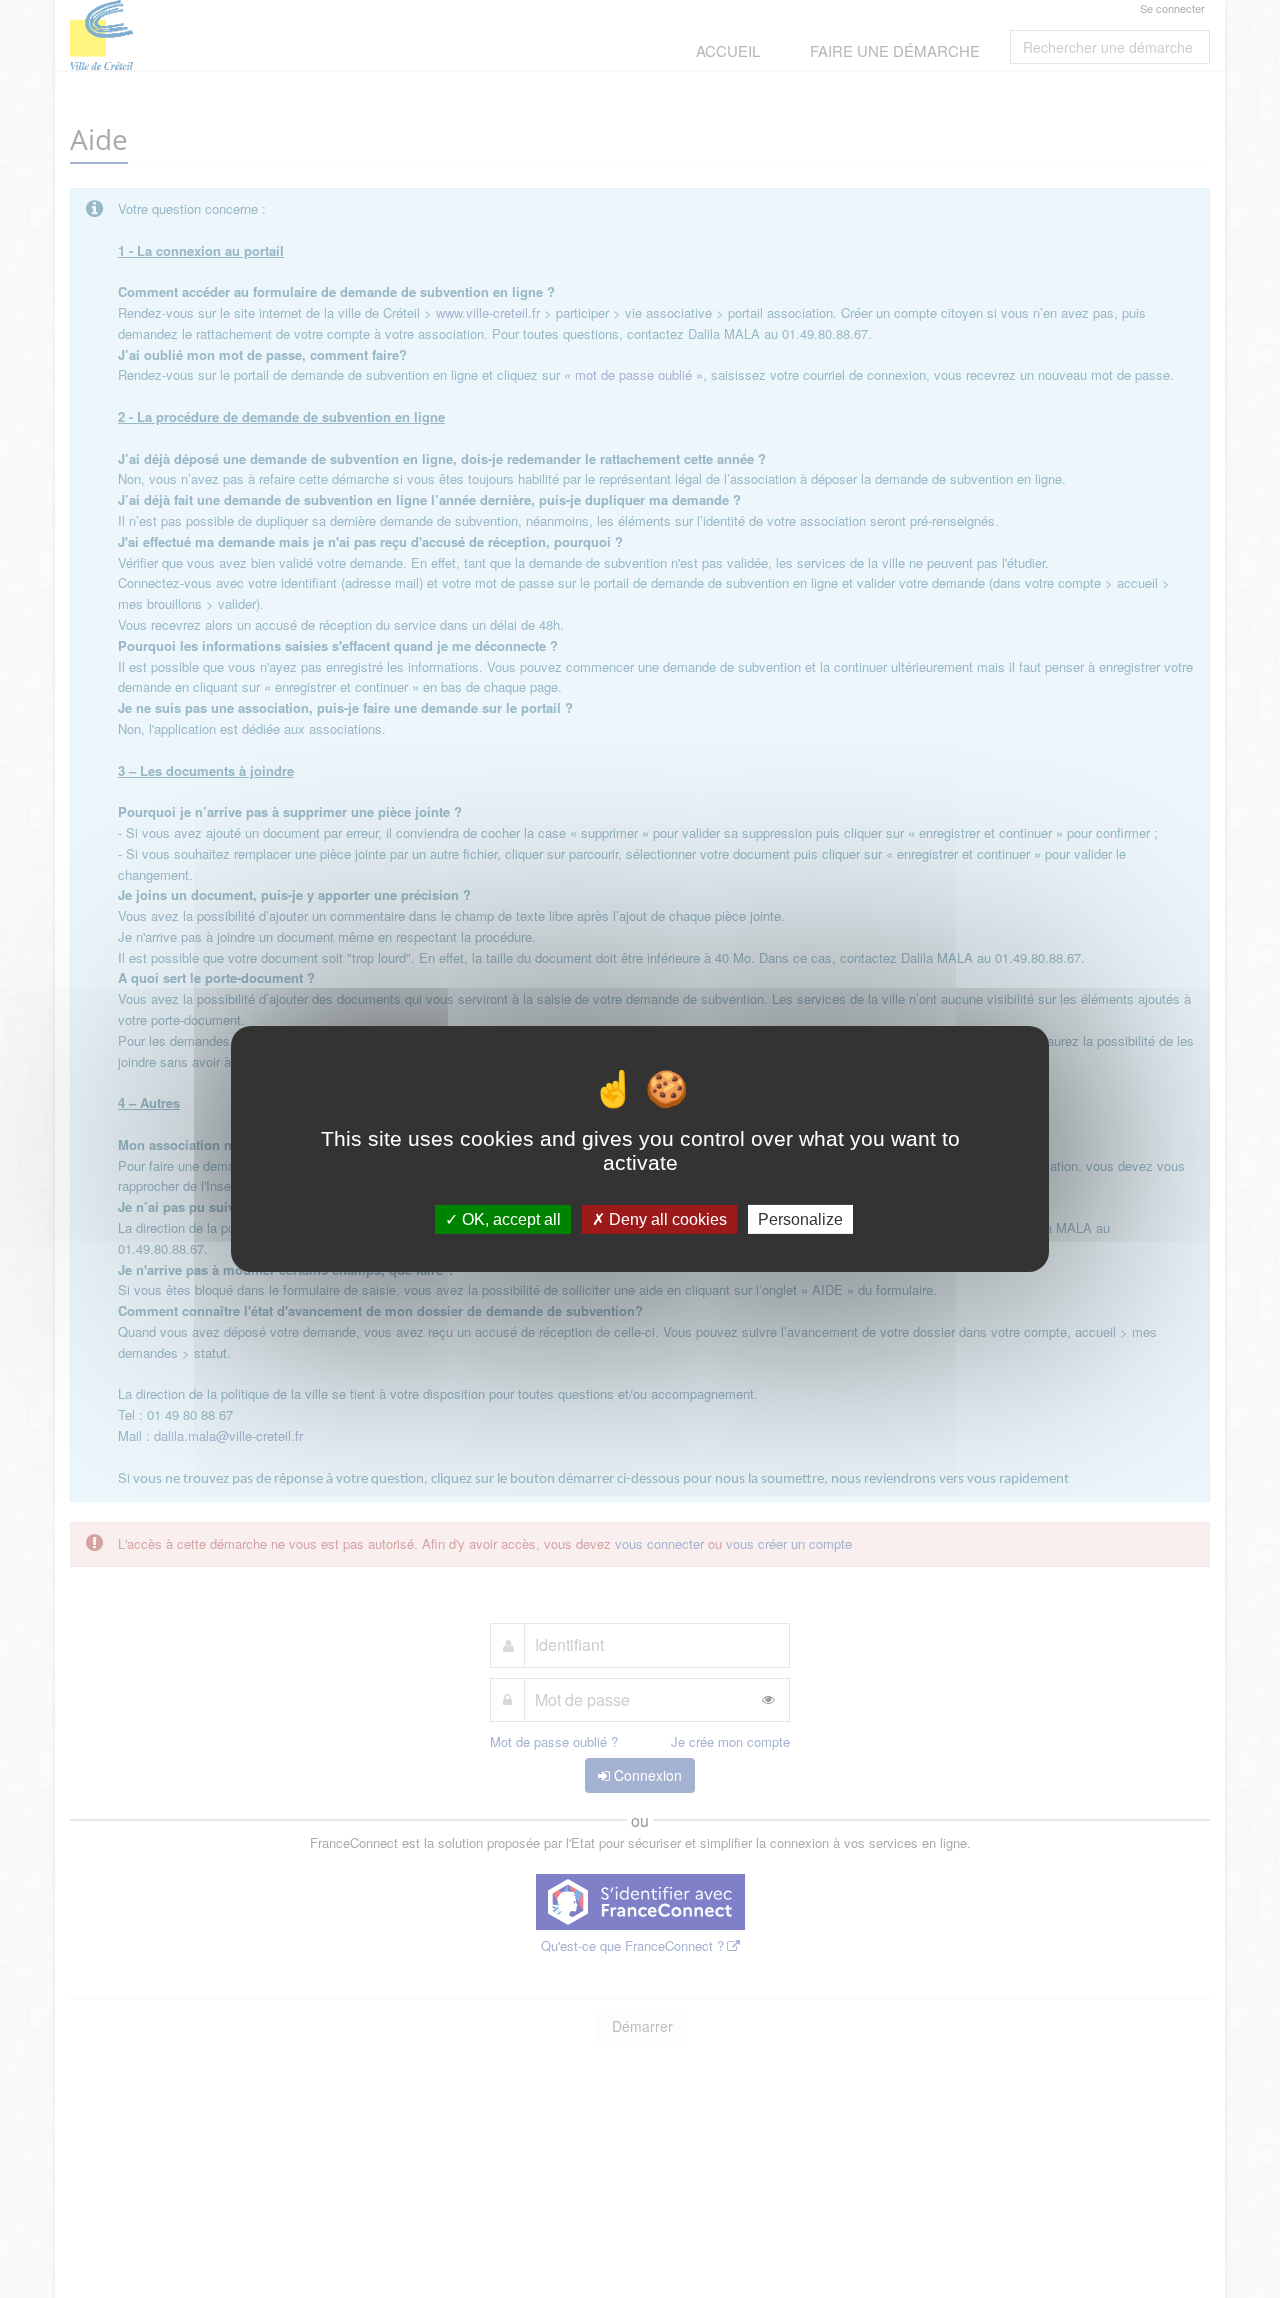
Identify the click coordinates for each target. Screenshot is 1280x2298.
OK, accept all (509, 1219)
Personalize (800, 1219)
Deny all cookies (666, 1219)
